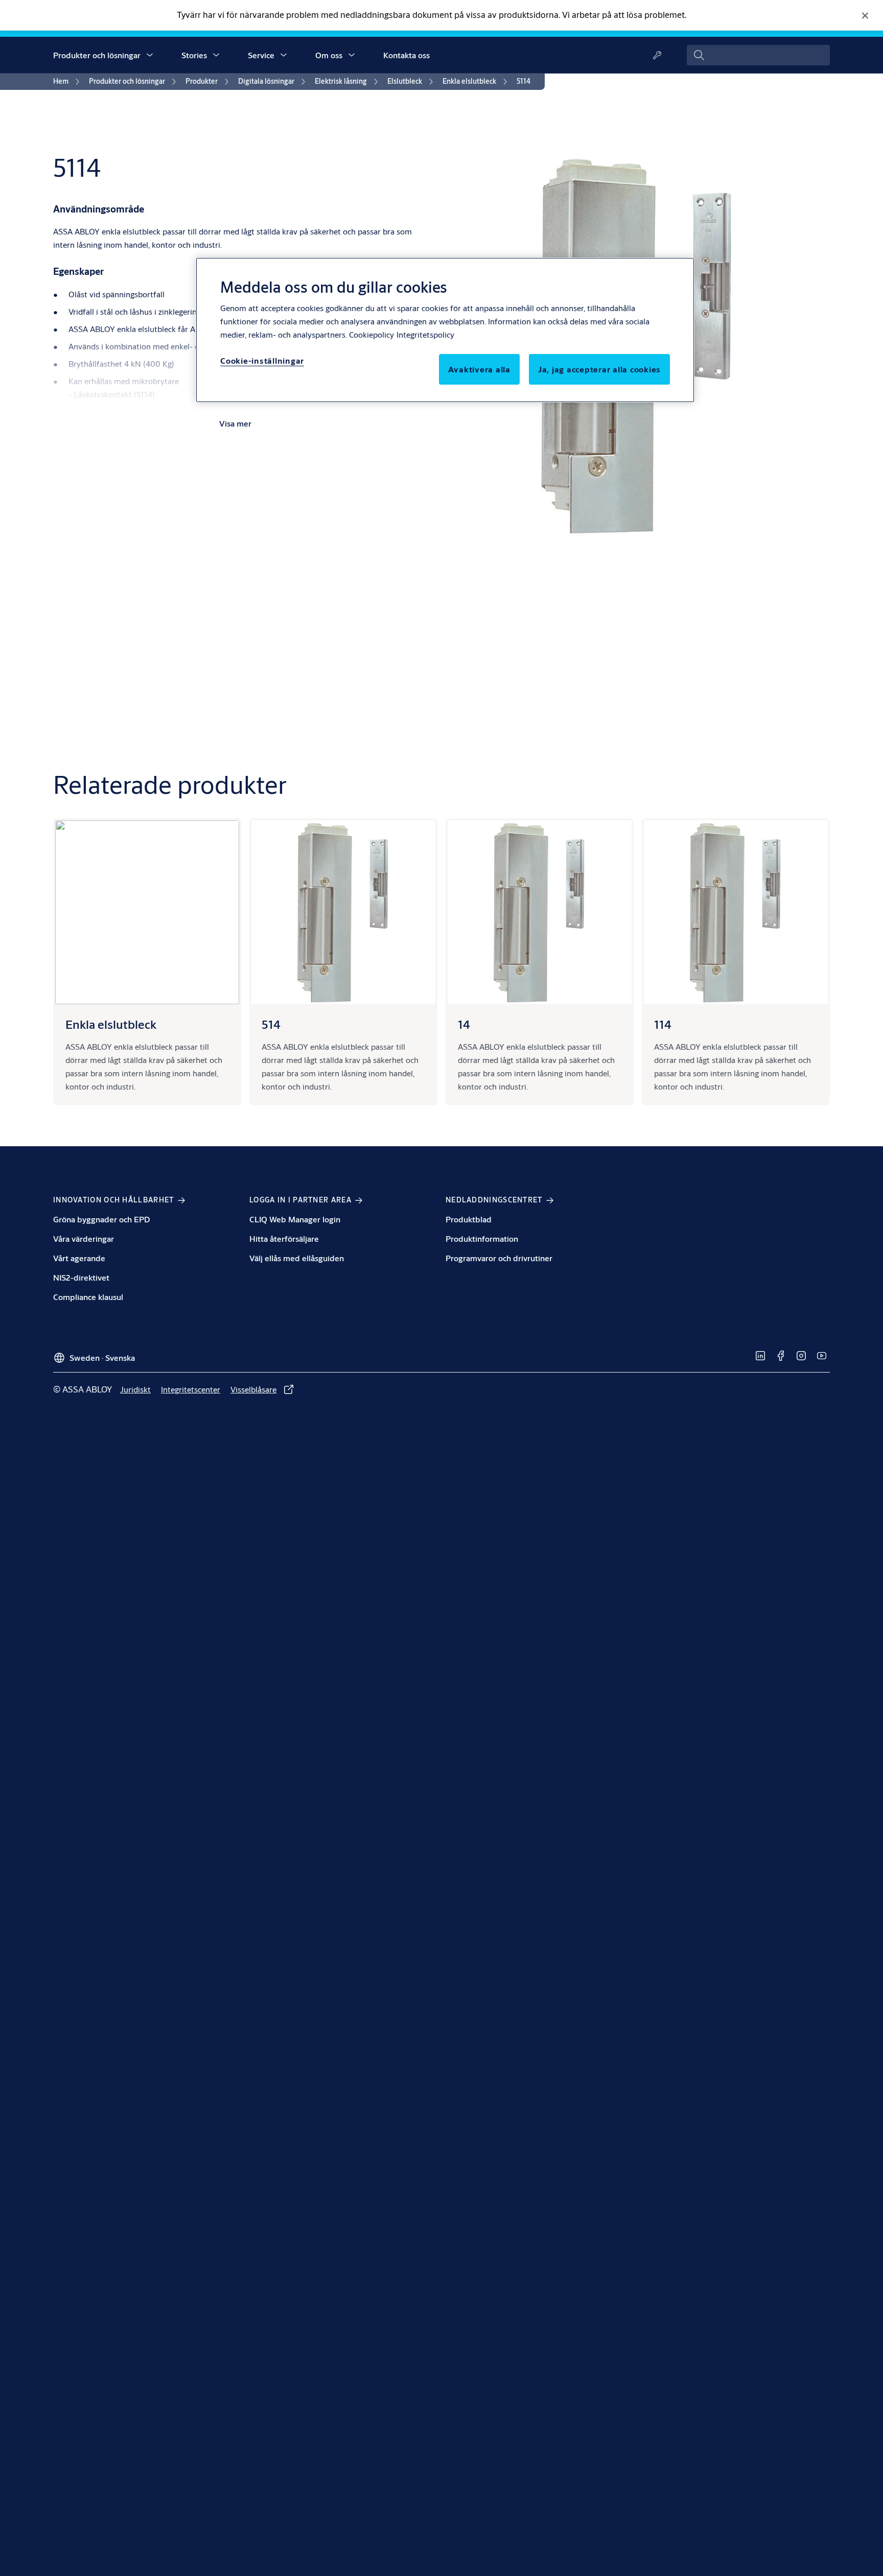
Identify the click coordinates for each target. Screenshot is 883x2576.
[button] (150, 55)
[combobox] (758, 55)
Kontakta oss (406, 55)
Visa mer (235, 423)
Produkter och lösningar (97, 55)
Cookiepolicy (371, 334)
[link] (68, 82)
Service (261, 55)
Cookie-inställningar (262, 360)
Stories (194, 55)
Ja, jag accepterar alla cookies (599, 369)
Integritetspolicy (425, 334)
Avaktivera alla (479, 369)
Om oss (329, 55)
